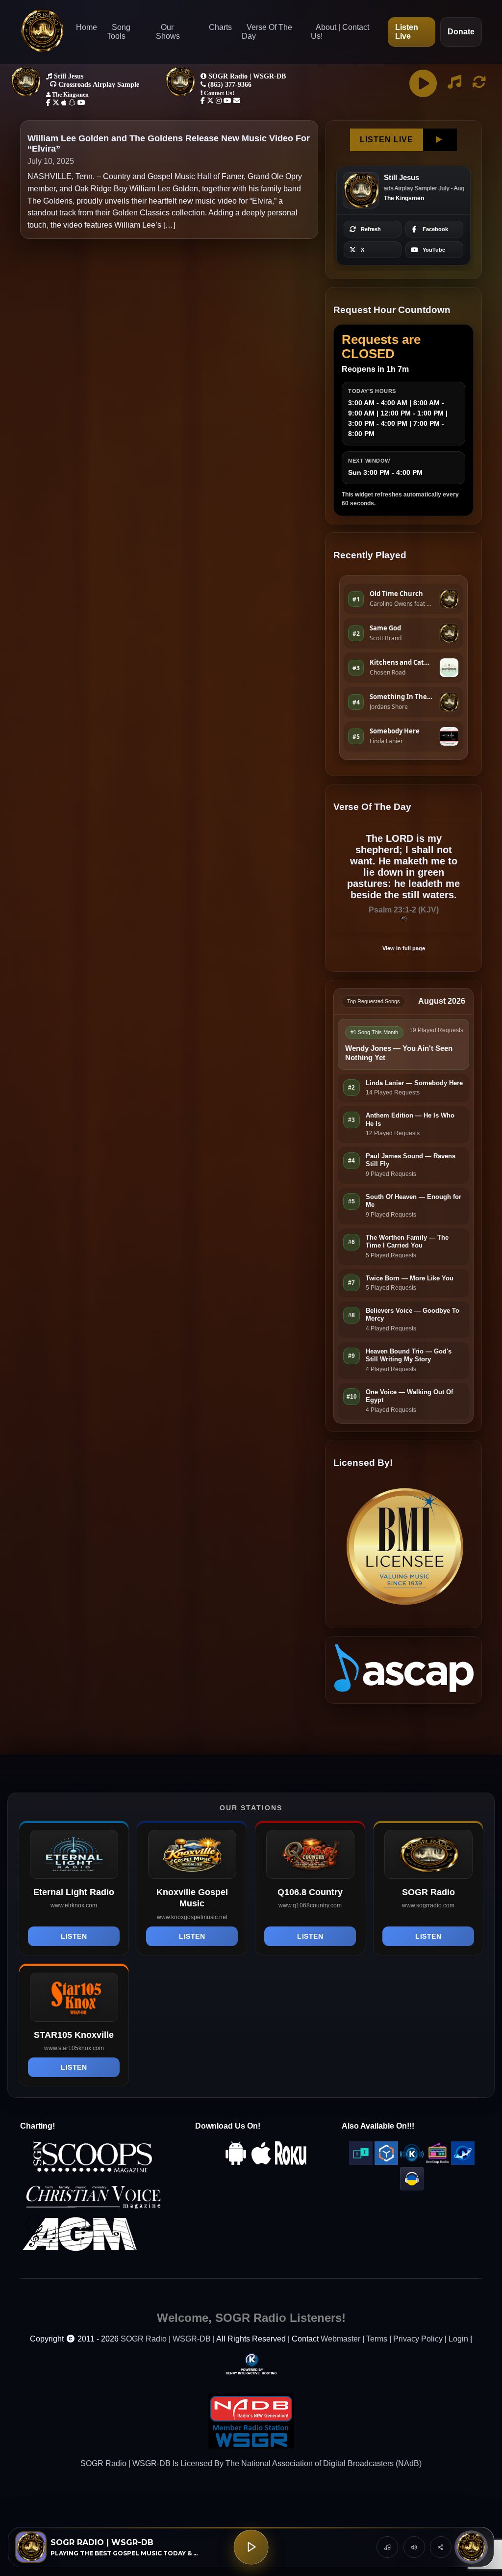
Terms (377, 2339)
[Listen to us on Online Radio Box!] (386, 2162)
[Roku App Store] (291, 2162)
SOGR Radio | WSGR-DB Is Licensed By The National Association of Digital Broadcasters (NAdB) (251, 2463)
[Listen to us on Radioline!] (463, 2162)
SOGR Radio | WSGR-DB (166, 2339)
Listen (74, 1936)
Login (458, 2339)
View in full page (404, 948)
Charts (220, 27)
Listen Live (407, 32)
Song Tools (119, 32)
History (387, 2547)
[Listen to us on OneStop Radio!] (437, 2162)
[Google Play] (236, 2162)
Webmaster (340, 2339)
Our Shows (168, 32)
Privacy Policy (418, 2339)
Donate (461, 32)
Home (87, 27)
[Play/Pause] (251, 2547)
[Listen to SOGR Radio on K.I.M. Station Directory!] (412, 2162)
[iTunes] (261, 2162)
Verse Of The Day (267, 32)
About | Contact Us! (340, 32)
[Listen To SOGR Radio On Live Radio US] (412, 2188)
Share (441, 2547)
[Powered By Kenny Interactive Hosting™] (251, 2364)
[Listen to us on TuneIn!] (361, 2162)
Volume (414, 2547)
